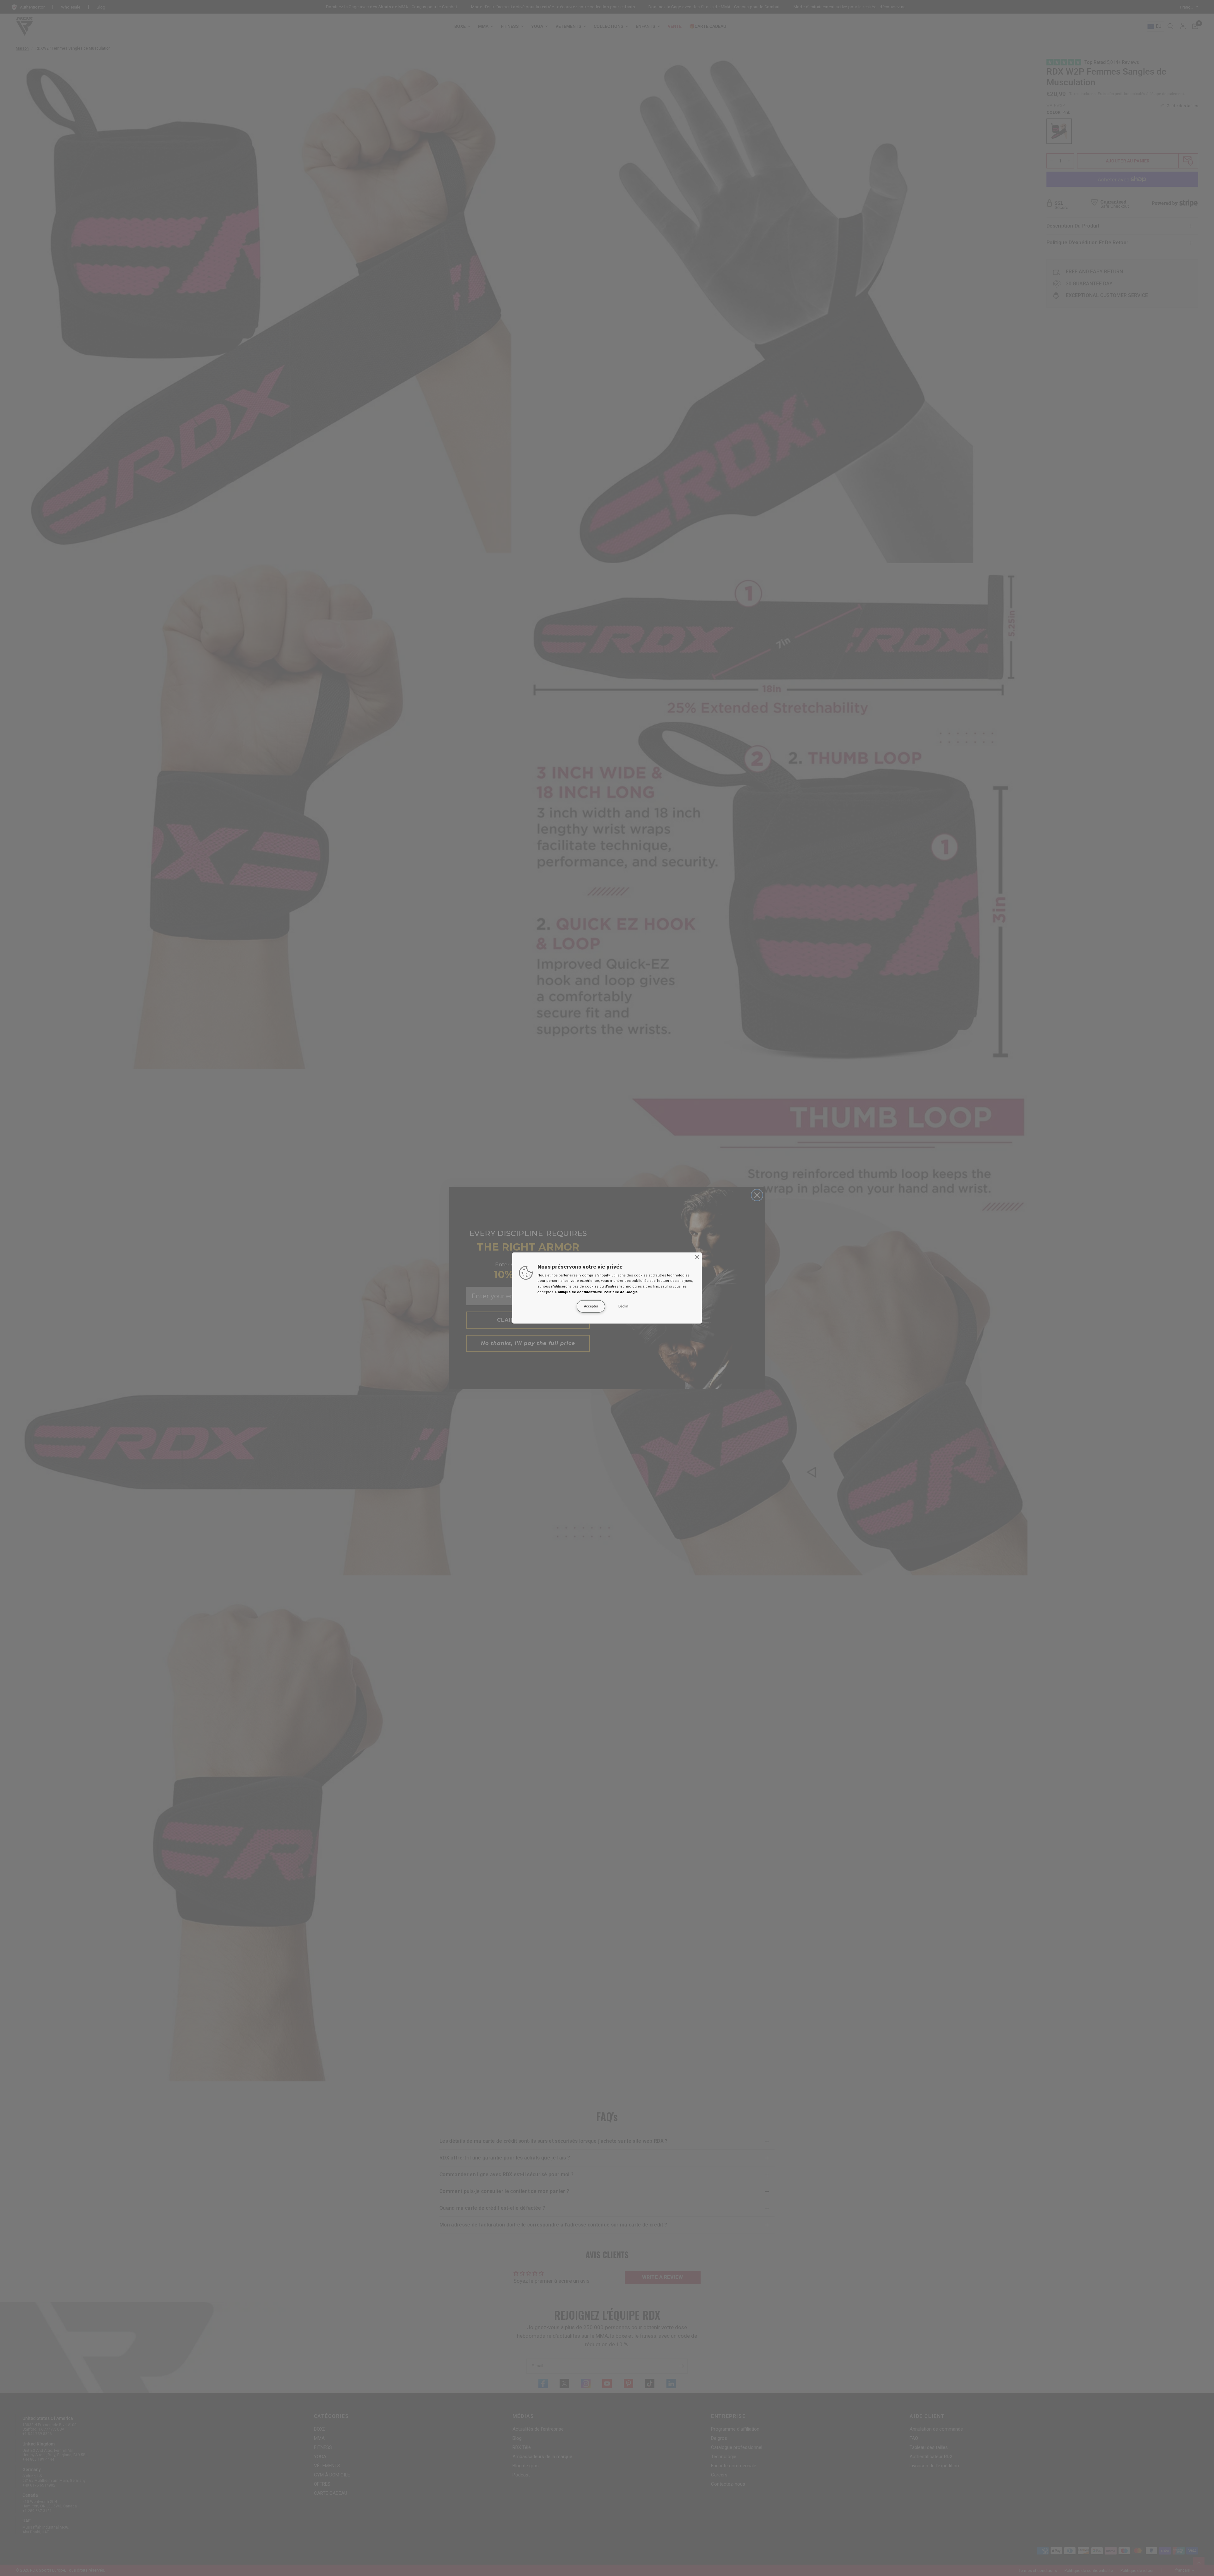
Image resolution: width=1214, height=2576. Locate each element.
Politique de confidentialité (579, 1292)
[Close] (697, 1257)
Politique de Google (621, 1292)
